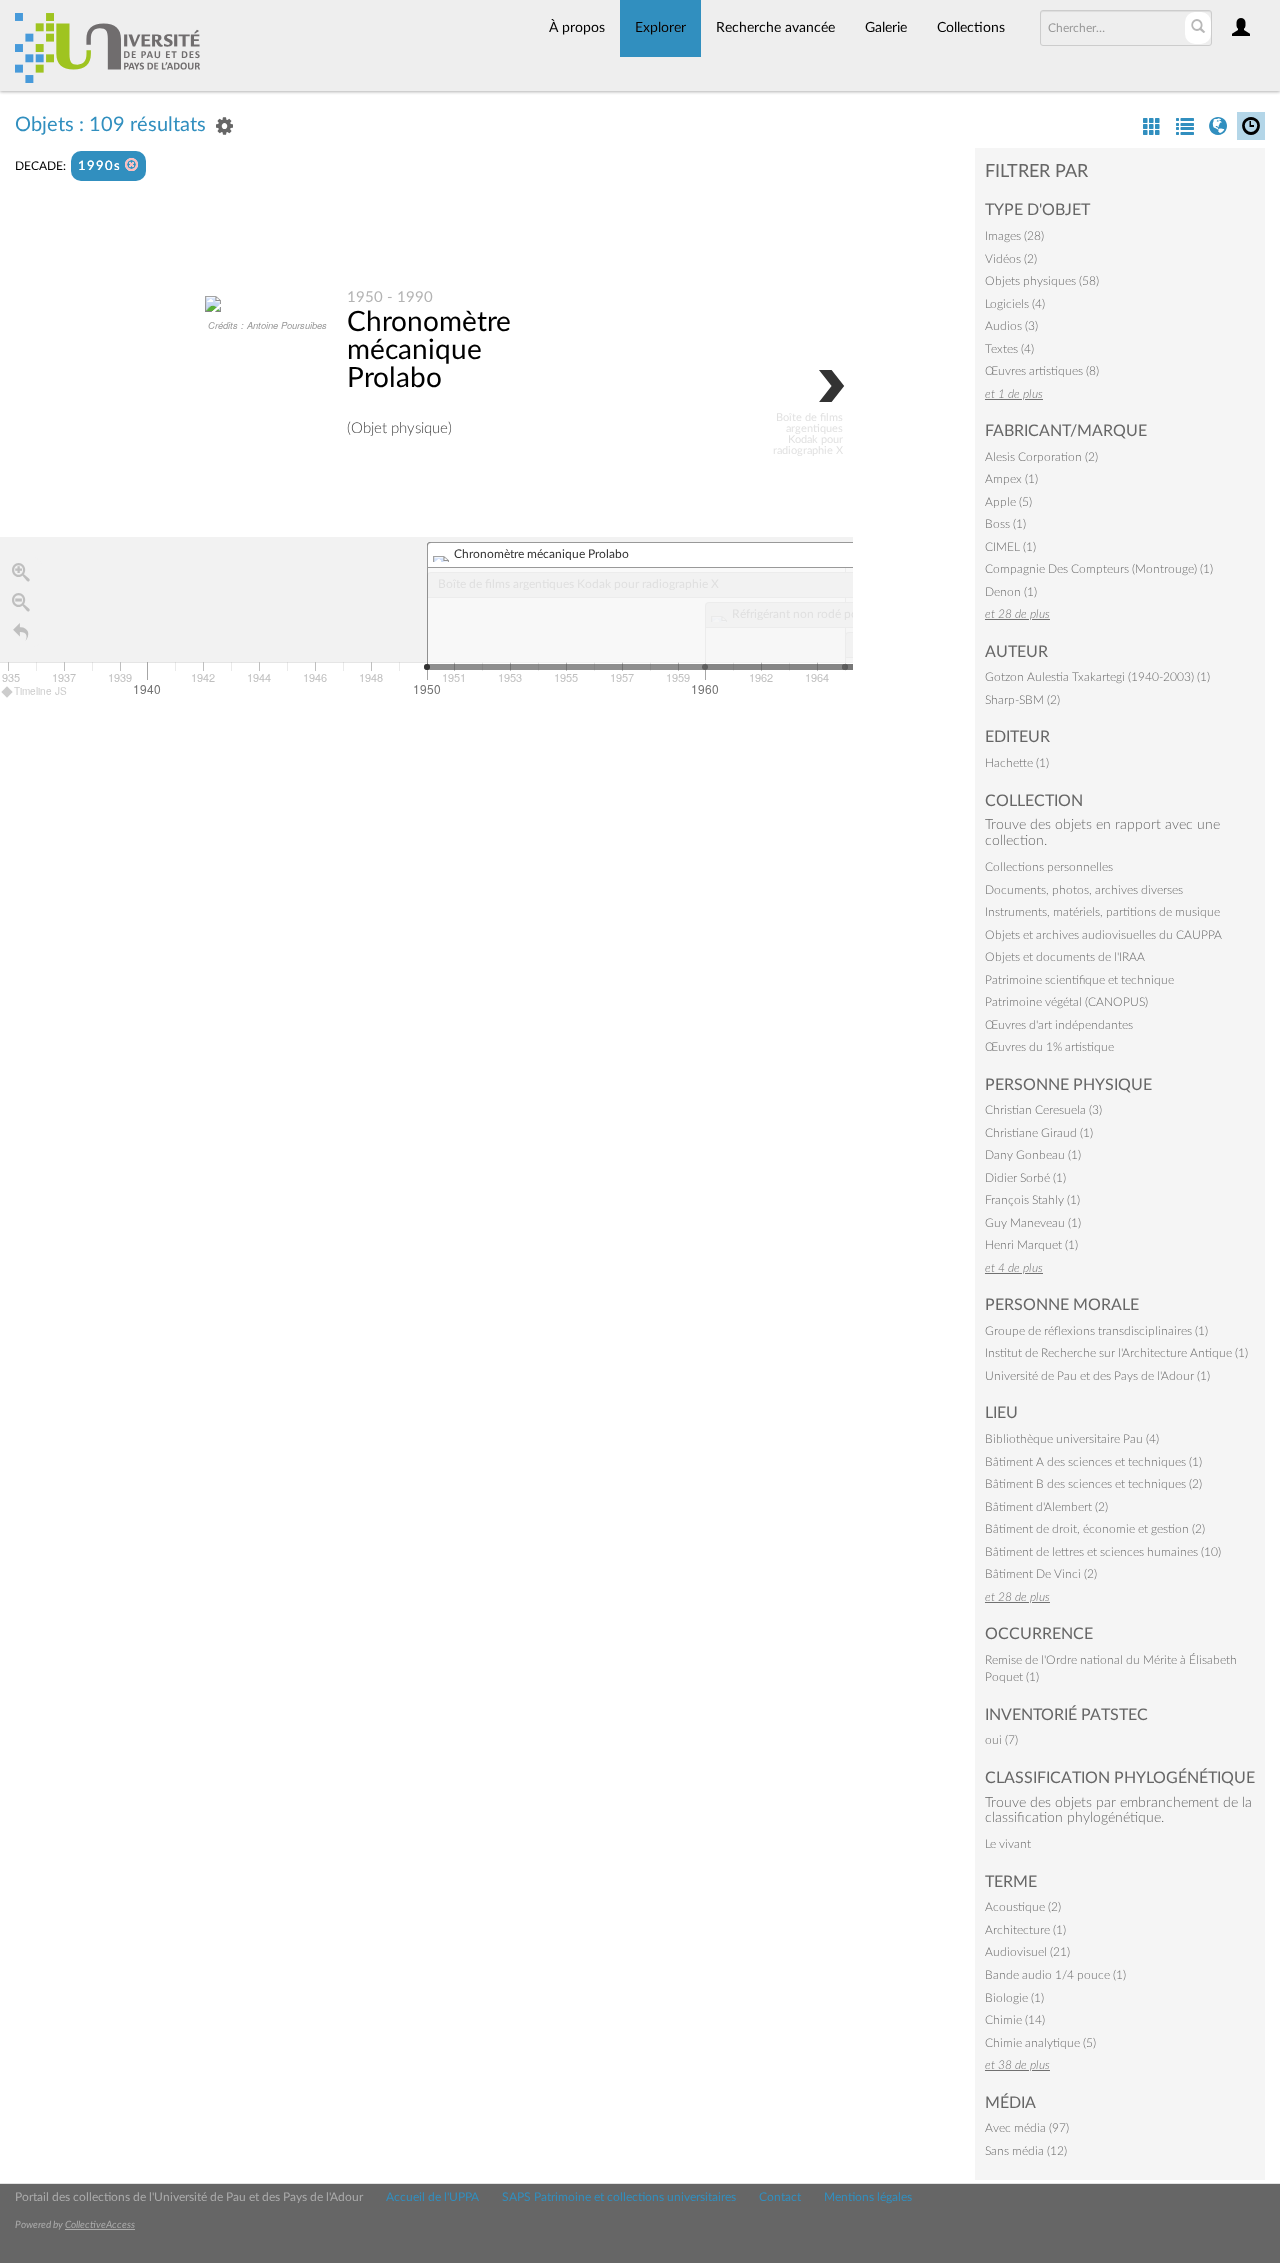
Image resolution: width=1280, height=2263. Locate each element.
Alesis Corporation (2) (1041, 457)
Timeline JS (40, 691)
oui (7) (1001, 1740)
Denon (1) (1011, 592)
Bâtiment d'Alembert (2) (1046, 1507)
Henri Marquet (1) (1031, 1245)
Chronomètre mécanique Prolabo (429, 350)
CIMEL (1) (1010, 547)
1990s (101, 166)
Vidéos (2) (1011, 259)
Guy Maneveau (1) (1033, 1223)
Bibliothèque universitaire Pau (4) (1072, 1439)
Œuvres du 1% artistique (1049, 1047)
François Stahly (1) (1032, 1200)
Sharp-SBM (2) (1022, 700)
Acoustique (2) (1023, 1907)
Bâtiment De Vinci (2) (1041, 1574)
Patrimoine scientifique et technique (1079, 980)
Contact (780, 2197)
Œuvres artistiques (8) (1042, 371)
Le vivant (1008, 1844)
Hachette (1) (1017, 763)
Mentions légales (868, 2197)
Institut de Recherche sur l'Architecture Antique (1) (1116, 1353)
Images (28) (1014, 236)
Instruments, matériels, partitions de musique (1102, 912)
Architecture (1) (1025, 1930)
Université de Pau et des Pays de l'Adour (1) (1097, 1376)
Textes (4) (1009, 349)
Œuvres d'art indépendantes (1059, 1025)
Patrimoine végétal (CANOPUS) (1066, 1002)
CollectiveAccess (100, 2225)
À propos (577, 28)
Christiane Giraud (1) (1039, 1133)
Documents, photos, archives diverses (1084, 890)
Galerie (886, 28)
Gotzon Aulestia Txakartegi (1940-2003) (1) (1097, 677)
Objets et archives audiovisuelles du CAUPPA (1103, 935)
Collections (971, 28)
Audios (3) (1011, 326)
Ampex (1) (1011, 479)
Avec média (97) (1027, 2128)
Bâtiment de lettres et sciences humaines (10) (1103, 1552)
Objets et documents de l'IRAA (1065, 957)
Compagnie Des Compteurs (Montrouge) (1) (1099, 569)
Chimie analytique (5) (1040, 2043)
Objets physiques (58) (1042, 281)
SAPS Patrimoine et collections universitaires (619, 2197)
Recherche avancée (775, 28)
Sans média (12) (1026, 2151)
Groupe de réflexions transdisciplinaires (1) (1096, 1331)
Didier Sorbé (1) (1025, 1178)
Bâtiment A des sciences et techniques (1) (1093, 1462)
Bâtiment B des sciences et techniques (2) (1093, 1484)
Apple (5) (1008, 502)
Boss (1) (1005, 524)
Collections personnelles (1049, 867)
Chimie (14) (1015, 2020)
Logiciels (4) (1015, 304)
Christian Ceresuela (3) (1043, 1110)
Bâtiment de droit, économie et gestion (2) (1095, 1529)
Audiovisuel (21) (1027, 1952)
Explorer (660, 28)
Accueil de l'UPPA (432, 2197)
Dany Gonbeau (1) (1033, 1155)
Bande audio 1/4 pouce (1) (1055, 1975)
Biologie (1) (1014, 1998)
